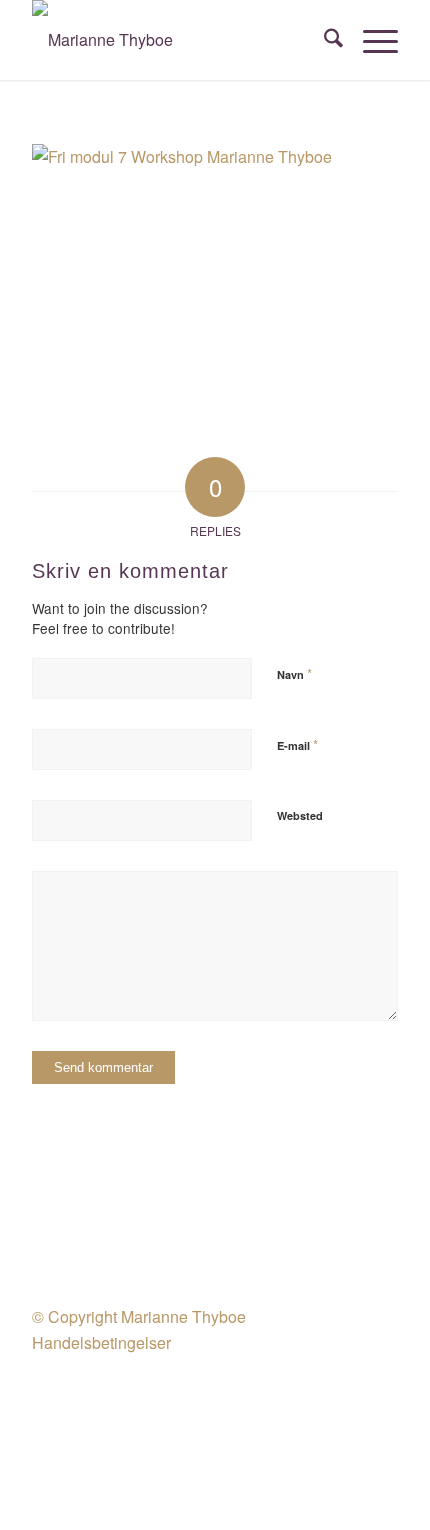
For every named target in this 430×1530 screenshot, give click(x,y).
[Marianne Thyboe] (178, 40)
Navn (294, 673)
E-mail (297, 744)
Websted (300, 815)
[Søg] (323, 40)
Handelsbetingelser (101, 1342)
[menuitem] (323, 40)
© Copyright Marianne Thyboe (139, 1316)
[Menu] (370, 40)
